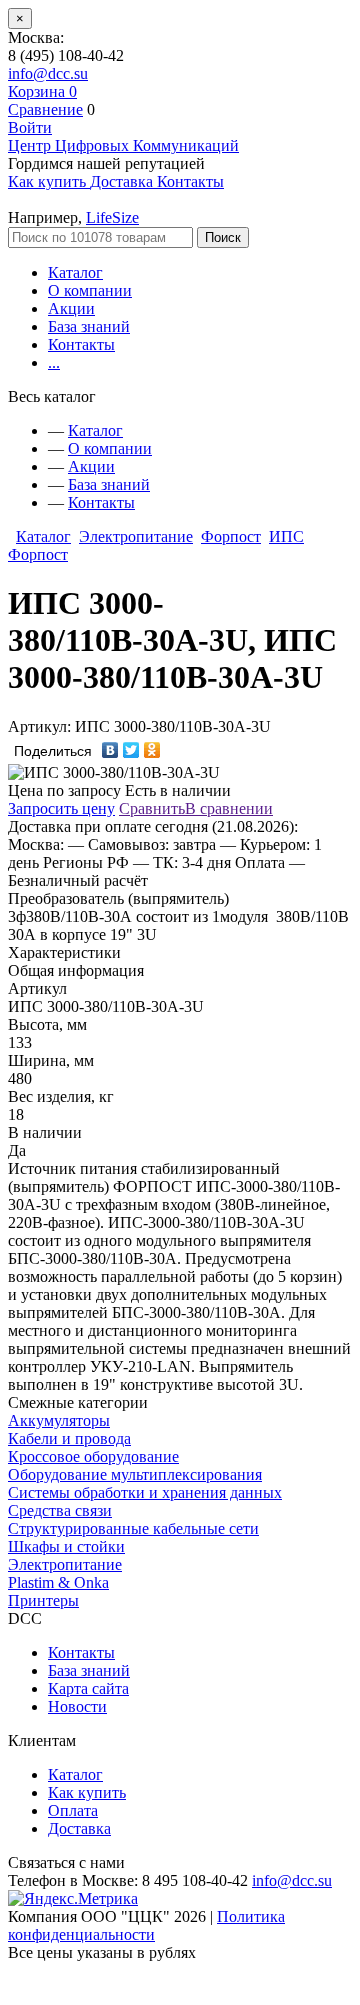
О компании (90, 290)
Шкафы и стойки (66, 1546)
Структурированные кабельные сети (133, 1528)
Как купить (87, 1792)
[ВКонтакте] (110, 750)
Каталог (75, 272)
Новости (77, 1706)
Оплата (73, 1810)
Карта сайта (88, 1688)
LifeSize (112, 217)
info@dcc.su (48, 73)
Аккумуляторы (59, 1420)
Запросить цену (61, 808)
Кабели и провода (69, 1438)
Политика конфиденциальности (146, 1925)
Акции (71, 308)
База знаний (89, 326)
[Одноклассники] (152, 750)
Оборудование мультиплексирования (135, 1474)
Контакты (81, 344)
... (54, 362)
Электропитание (136, 536)
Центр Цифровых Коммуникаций (123, 145)
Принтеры (43, 1600)
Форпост (231, 536)
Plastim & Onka (58, 1582)
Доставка (79, 1828)
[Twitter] (131, 750)
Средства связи (60, 1510)
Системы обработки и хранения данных (145, 1492)
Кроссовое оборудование (93, 1456)
